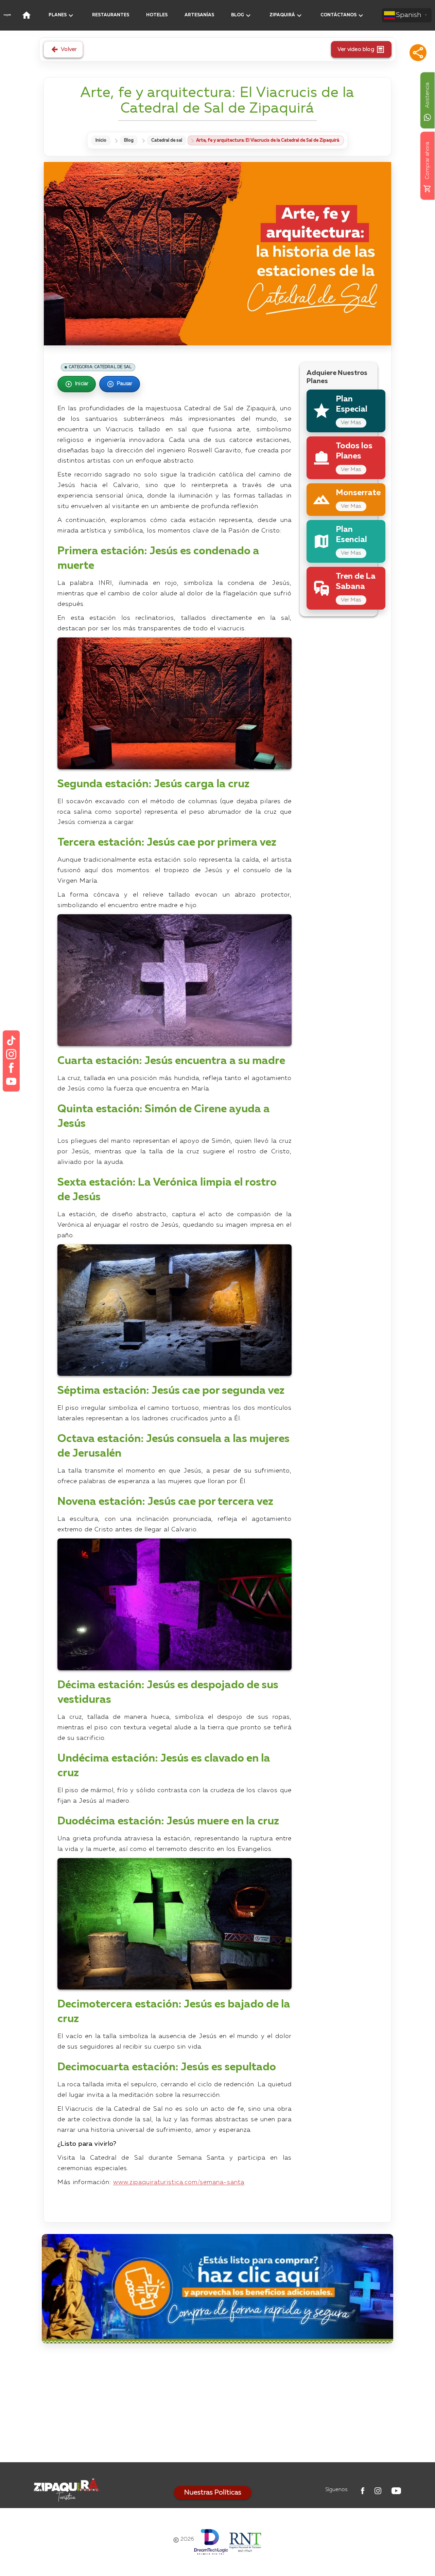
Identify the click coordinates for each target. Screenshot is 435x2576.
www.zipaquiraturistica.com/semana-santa (179, 2182)
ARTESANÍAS (199, 15)
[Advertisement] (217, 2404)
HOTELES (157, 15)
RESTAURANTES (111, 15)
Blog (129, 140)
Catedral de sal (167, 140)
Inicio (101, 140)
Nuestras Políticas (213, 2493)
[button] (418, 53)
